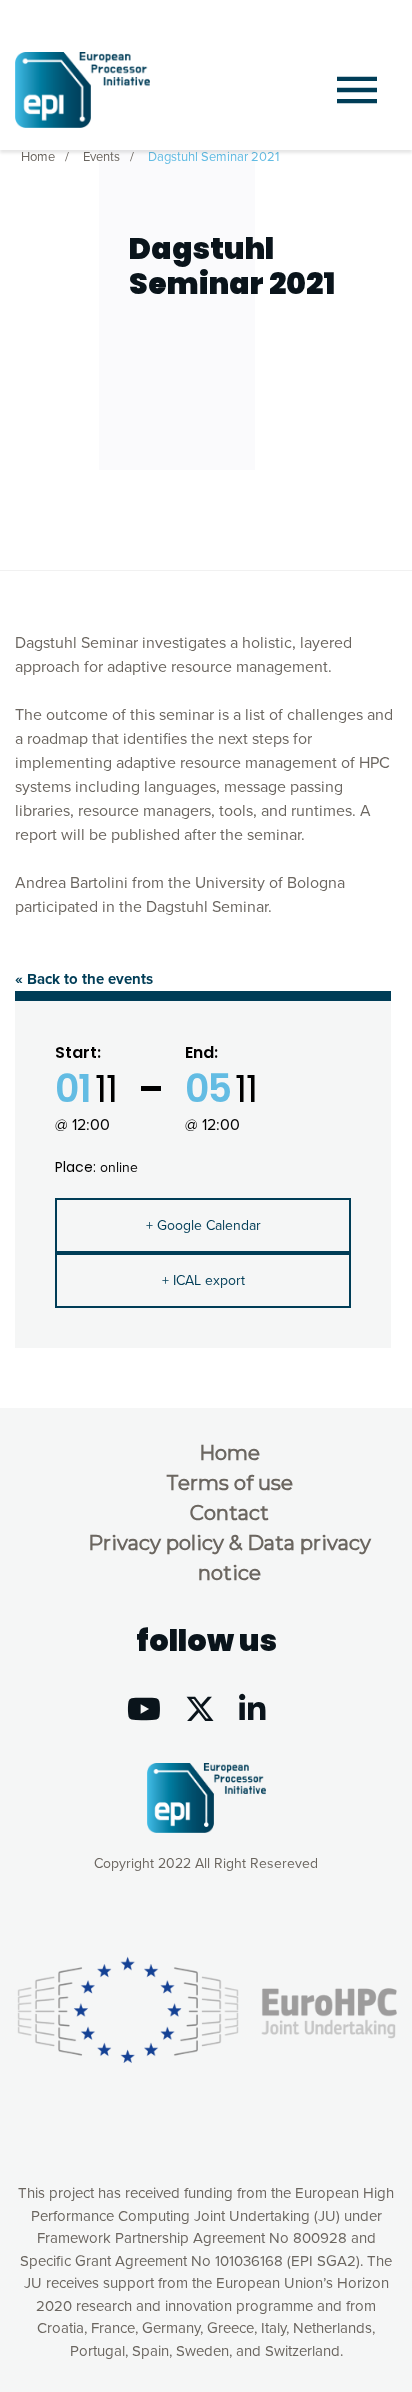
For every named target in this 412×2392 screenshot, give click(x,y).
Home (38, 157)
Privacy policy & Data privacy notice (229, 1558)
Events (101, 157)
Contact (229, 1513)
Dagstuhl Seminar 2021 (213, 157)
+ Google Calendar (203, 1225)
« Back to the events (84, 979)
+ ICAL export (203, 1280)
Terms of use (229, 1483)
